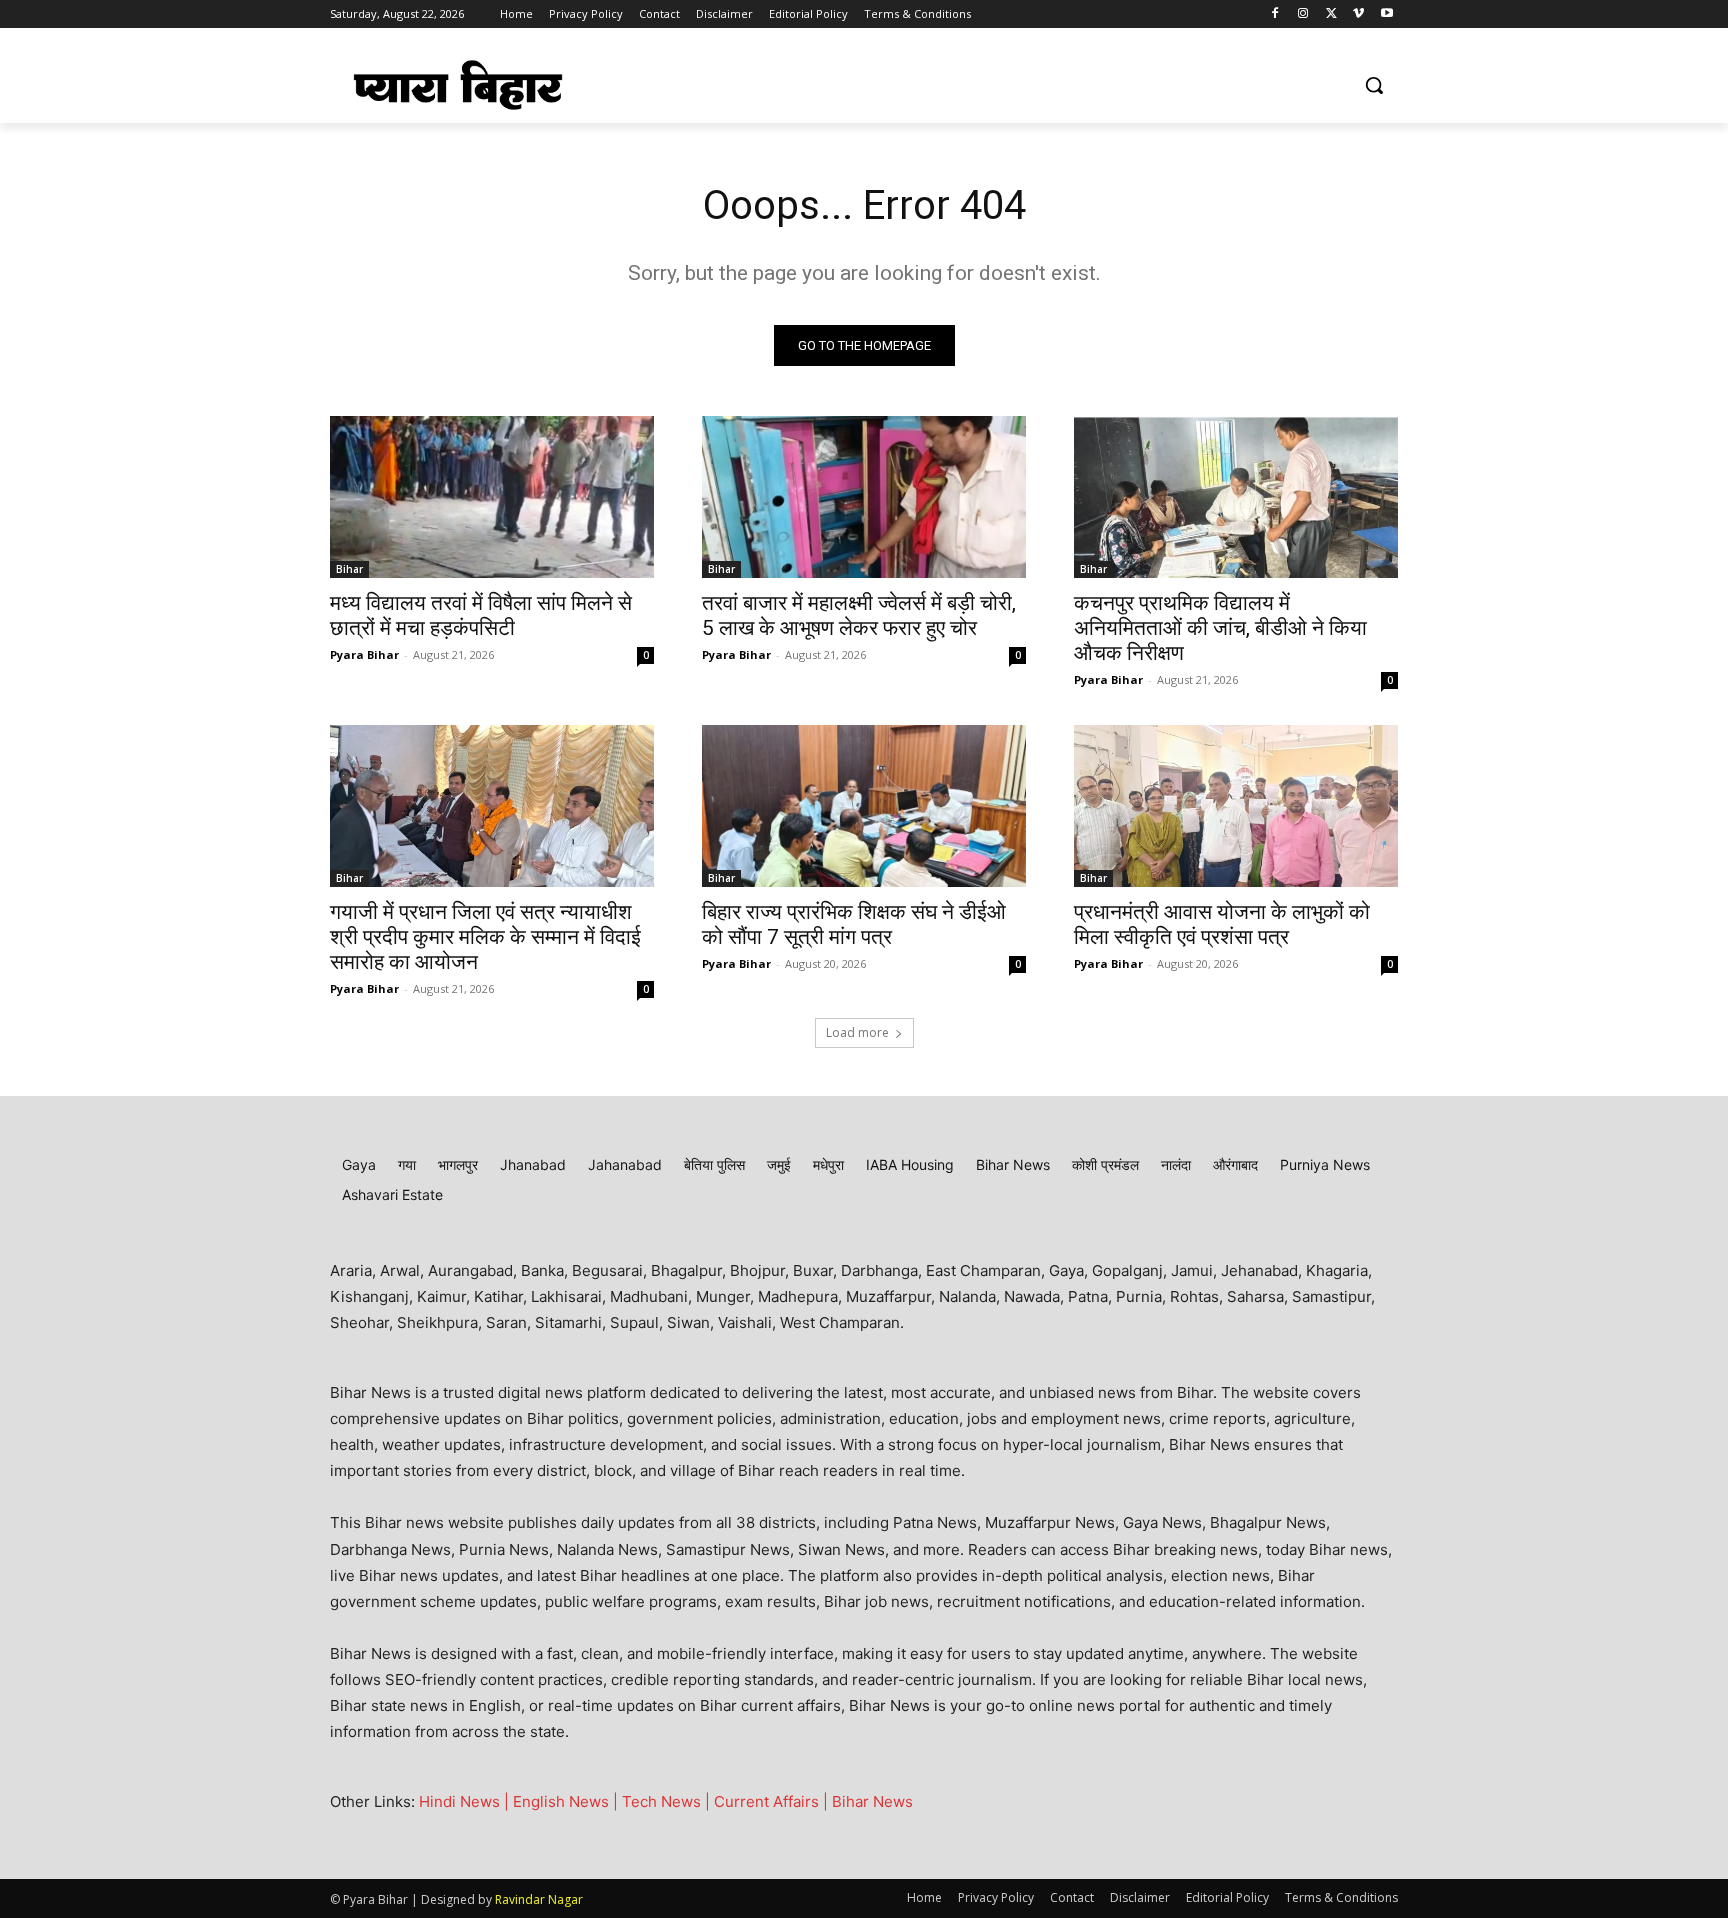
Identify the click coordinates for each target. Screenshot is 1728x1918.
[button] (1374, 85)
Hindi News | (466, 1801)
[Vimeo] (1358, 14)
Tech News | (668, 1801)
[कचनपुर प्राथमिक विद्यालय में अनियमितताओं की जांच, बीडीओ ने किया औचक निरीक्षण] (1236, 497)
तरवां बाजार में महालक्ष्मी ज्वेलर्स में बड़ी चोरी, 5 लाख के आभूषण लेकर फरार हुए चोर (859, 615)
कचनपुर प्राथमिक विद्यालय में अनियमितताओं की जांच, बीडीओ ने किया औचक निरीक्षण (1220, 628)
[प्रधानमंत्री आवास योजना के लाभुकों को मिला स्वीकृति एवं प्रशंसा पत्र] (1236, 806)
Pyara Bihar (364, 654)
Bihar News (872, 1801)
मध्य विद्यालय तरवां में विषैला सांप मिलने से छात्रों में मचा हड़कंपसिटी (481, 615)
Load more (857, 1032)
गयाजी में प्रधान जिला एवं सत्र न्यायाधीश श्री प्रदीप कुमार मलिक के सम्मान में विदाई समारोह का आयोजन (485, 937)
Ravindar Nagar (539, 1899)
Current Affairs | (773, 1801)
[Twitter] (1331, 14)
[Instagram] (1303, 14)
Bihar (349, 569)
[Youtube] (1386, 14)
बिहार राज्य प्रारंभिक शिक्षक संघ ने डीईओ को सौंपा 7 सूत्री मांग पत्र (854, 924)
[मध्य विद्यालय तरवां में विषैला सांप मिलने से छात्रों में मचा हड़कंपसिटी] (492, 497)
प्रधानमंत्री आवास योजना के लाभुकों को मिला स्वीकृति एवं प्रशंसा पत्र (1222, 924)
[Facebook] (1275, 14)
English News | (567, 1801)
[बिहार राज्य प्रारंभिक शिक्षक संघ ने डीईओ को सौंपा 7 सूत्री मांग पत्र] (864, 806)
